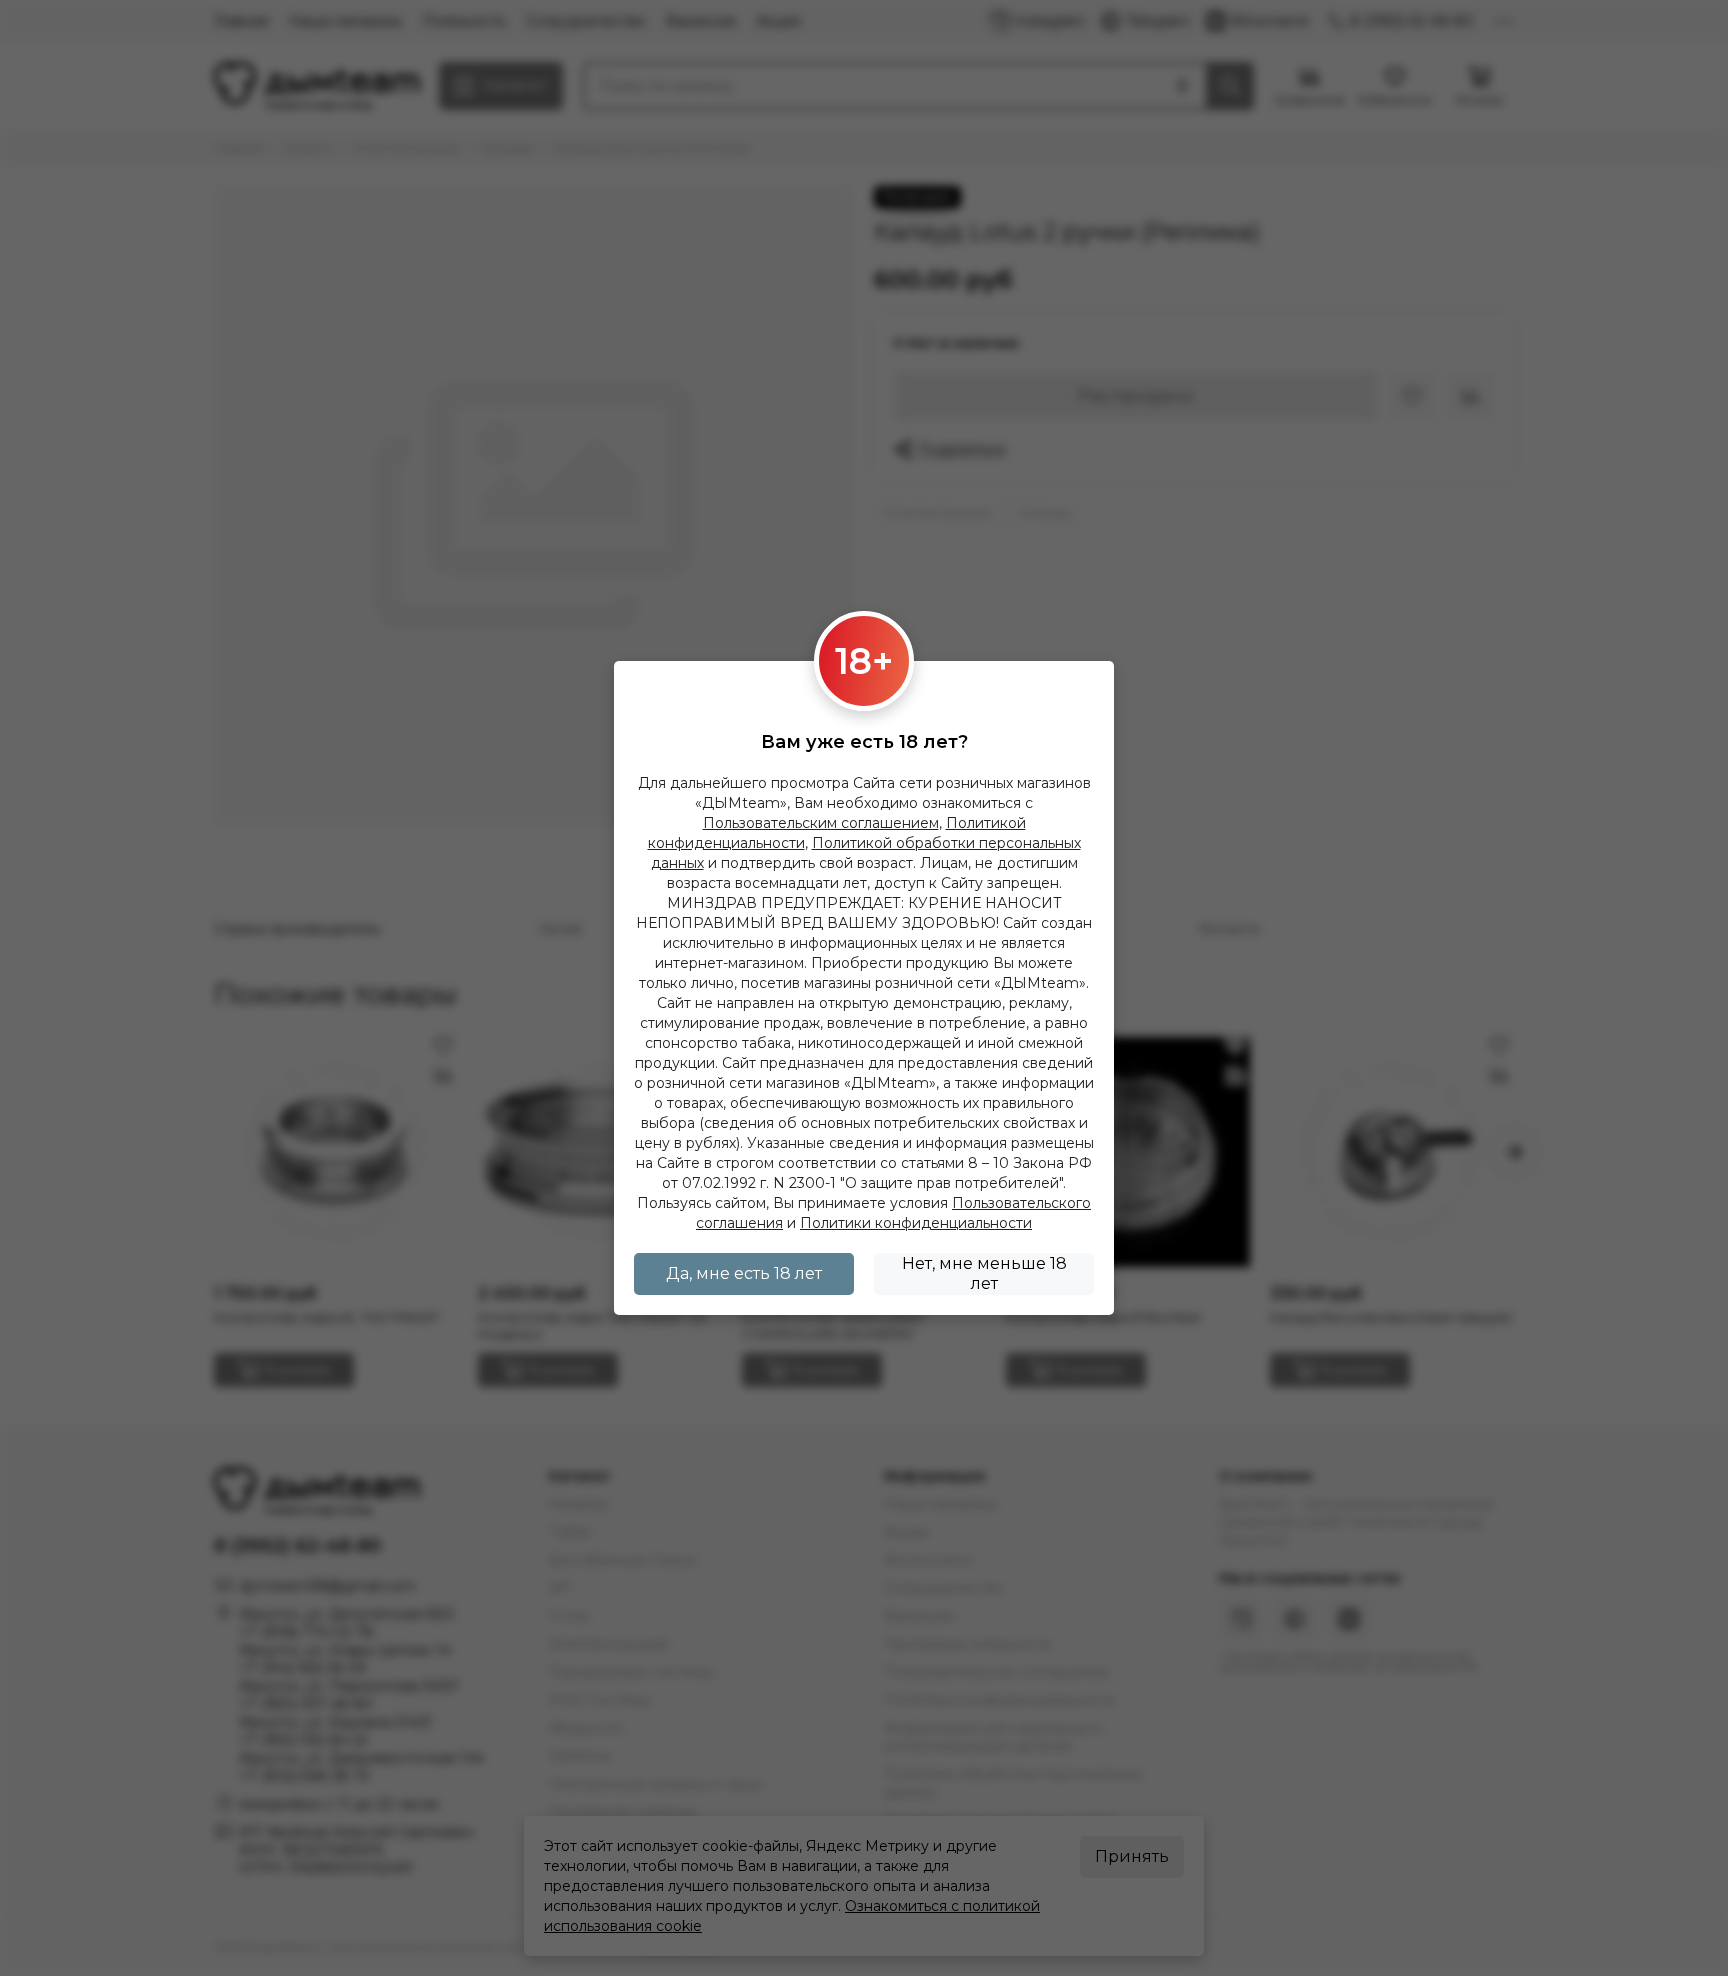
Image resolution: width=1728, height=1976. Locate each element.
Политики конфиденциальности (916, 1223)
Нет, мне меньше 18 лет (984, 1273)
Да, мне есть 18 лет (744, 1273)
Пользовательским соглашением (821, 823)
